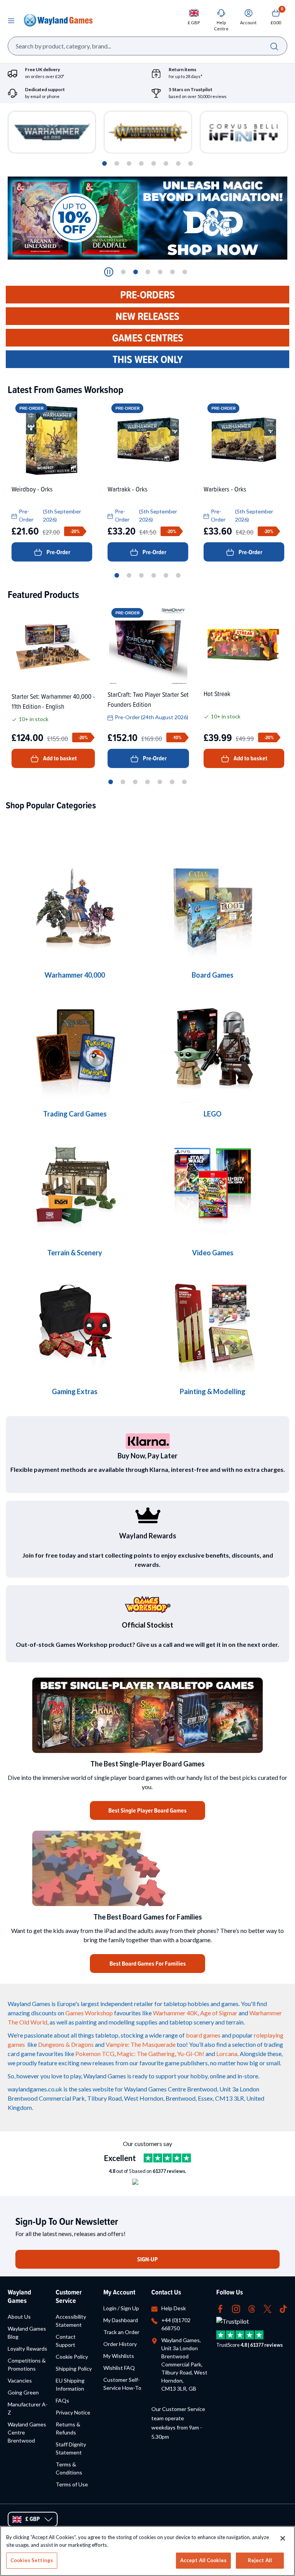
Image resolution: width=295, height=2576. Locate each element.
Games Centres (148, 338)
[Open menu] (11, 20)
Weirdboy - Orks (32, 489)
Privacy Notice (73, 2412)
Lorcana (227, 2054)
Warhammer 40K (175, 2013)
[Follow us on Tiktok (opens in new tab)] (283, 2308)
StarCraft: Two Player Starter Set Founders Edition (148, 699)
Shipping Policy (74, 2369)
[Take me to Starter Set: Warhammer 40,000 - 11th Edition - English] (53, 646)
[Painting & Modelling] (213, 1325)
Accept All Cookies (203, 2560)
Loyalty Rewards (27, 2349)
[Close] (283, 2538)
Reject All (260, 2560)
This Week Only (148, 359)
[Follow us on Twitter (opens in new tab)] (268, 2308)
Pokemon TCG (95, 2054)
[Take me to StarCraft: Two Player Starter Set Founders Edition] (148, 645)
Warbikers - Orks (225, 489)
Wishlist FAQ (119, 2368)
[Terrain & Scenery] (75, 1186)
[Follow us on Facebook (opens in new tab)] (220, 2308)
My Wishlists (119, 2356)
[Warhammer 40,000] (213, 909)
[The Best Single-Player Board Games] (147, 1715)
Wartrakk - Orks (128, 489)
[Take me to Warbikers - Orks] (244, 440)
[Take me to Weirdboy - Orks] (52, 440)
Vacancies (20, 2380)
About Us (19, 2317)
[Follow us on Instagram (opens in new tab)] (236, 2308)
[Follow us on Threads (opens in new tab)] (252, 2308)
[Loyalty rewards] (147, 1515)
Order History (120, 2344)
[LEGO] (213, 1047)
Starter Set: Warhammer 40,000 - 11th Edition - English (53, 701)
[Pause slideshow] (109, 272)
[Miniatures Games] (213, 1186)
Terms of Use (72, 2484)
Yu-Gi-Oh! (191, 2054)
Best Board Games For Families (148, 1964)
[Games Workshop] (75, 909)
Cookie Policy (72, 2357)
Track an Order (121, 2332)
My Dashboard (121, 2320)
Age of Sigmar (219, 2013)
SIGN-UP (147, 2259)
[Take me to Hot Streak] (244, 645)
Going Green (23, 2392)
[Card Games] (75, 1047)
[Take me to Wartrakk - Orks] (148, 440)
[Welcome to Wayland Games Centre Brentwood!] (147, 1868)
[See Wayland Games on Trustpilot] (167, 2158)
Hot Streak (217, 694)
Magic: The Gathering (146, 2054)
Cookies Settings (32, 2560)
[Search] (274, 46)
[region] (147, 2551)
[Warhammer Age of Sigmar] (75, 1325)
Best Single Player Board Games (147, 1810)
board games (203, 2035)
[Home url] (58, 20)
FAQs (62, 2400)
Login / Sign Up (121, 2308)
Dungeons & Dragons (66, 2044)
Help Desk (174, 2308)
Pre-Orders (147, 295)
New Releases (147, 316)
